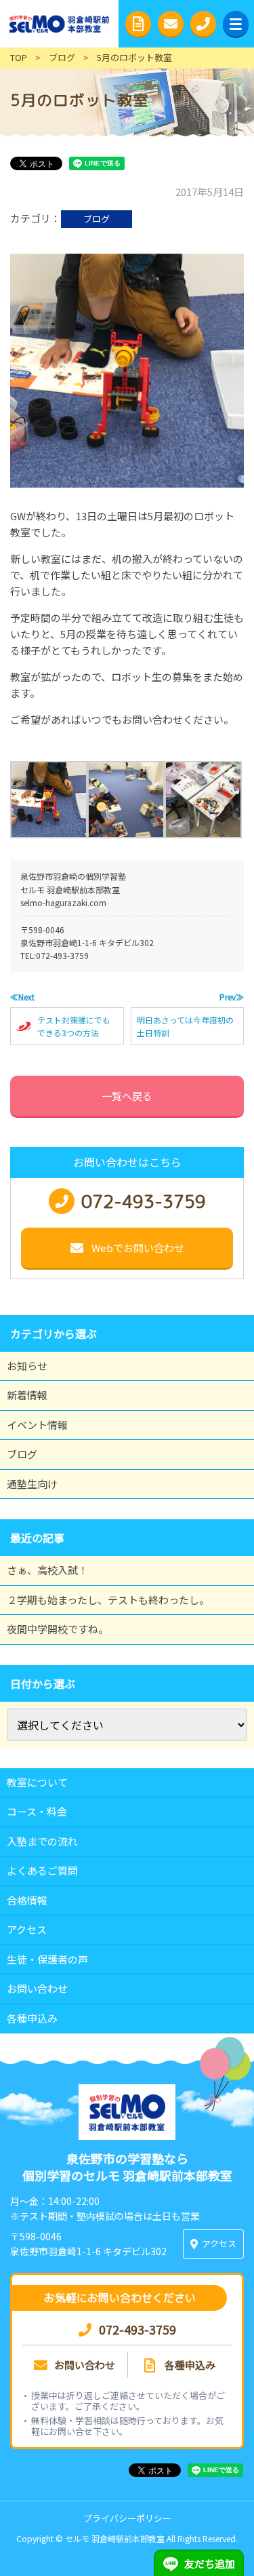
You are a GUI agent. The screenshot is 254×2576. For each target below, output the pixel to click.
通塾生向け (32, 1484)
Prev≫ (232, 997)
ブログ (97, 219)
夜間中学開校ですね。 (58, 1629)
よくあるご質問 (42, 1870)
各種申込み (32, 2018)
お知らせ (27, 1366)
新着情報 (27, 1395)
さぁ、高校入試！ (47, 1570)
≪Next (22, 997)
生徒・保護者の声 (47, 1959)
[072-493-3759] (203, 24)
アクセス (27, 1929)
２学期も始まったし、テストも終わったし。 (108, 1600)
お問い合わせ (37, 1988)
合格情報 (27, 1900)
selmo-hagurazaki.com (63, 902)
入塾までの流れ (42, 1841)
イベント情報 (37, 1425)
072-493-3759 (62, 955)
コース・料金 (37, 1811)
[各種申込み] (138, 24)
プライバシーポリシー (127, 2518)
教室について (37, 1782)
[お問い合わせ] (171, 24)
